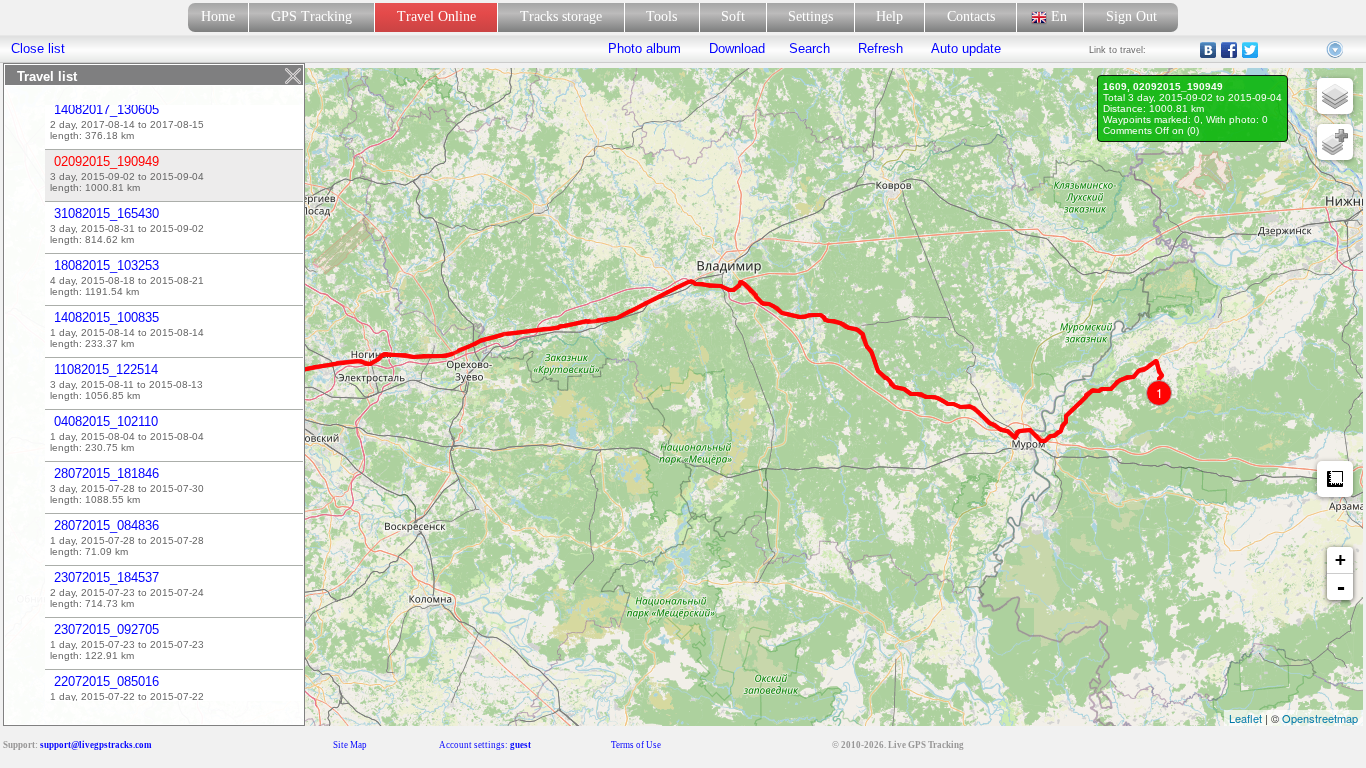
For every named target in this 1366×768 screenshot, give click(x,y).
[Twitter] (1250, 50)
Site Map (350, 745)
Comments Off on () (1151, 130)
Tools (661, 16)
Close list (38, 48)
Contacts (971, 16)
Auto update (964, 48)
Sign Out (1131, 16)
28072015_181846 (106, 473)
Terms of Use (636, 745)
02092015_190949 (106, 161)
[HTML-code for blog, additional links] (1336, 50)
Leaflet (1245, 718)
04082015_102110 (106, 421)
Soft (733, 16)
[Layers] (1335, 96)
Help (889, 16)
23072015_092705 (106, 629)
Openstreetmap (1320, 718)
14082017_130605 (106, 109)
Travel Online (436, 16)
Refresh (880, 48)
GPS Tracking (311, 16)
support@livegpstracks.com (96, 745)
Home (218, 16)
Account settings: (485, 745)
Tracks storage (561, 16)
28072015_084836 (106, 525)
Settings (810, 16)
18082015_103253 (106, 265)
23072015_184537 (106, 577)
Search (809, 48)
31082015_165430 (106, 213)
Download (735, 48)
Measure (1335, 479)
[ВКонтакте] (1208, 50)
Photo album (644, 48)
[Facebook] (1229, 50)
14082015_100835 (106, 317)
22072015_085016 (106, 681)
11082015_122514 (106, 369)
